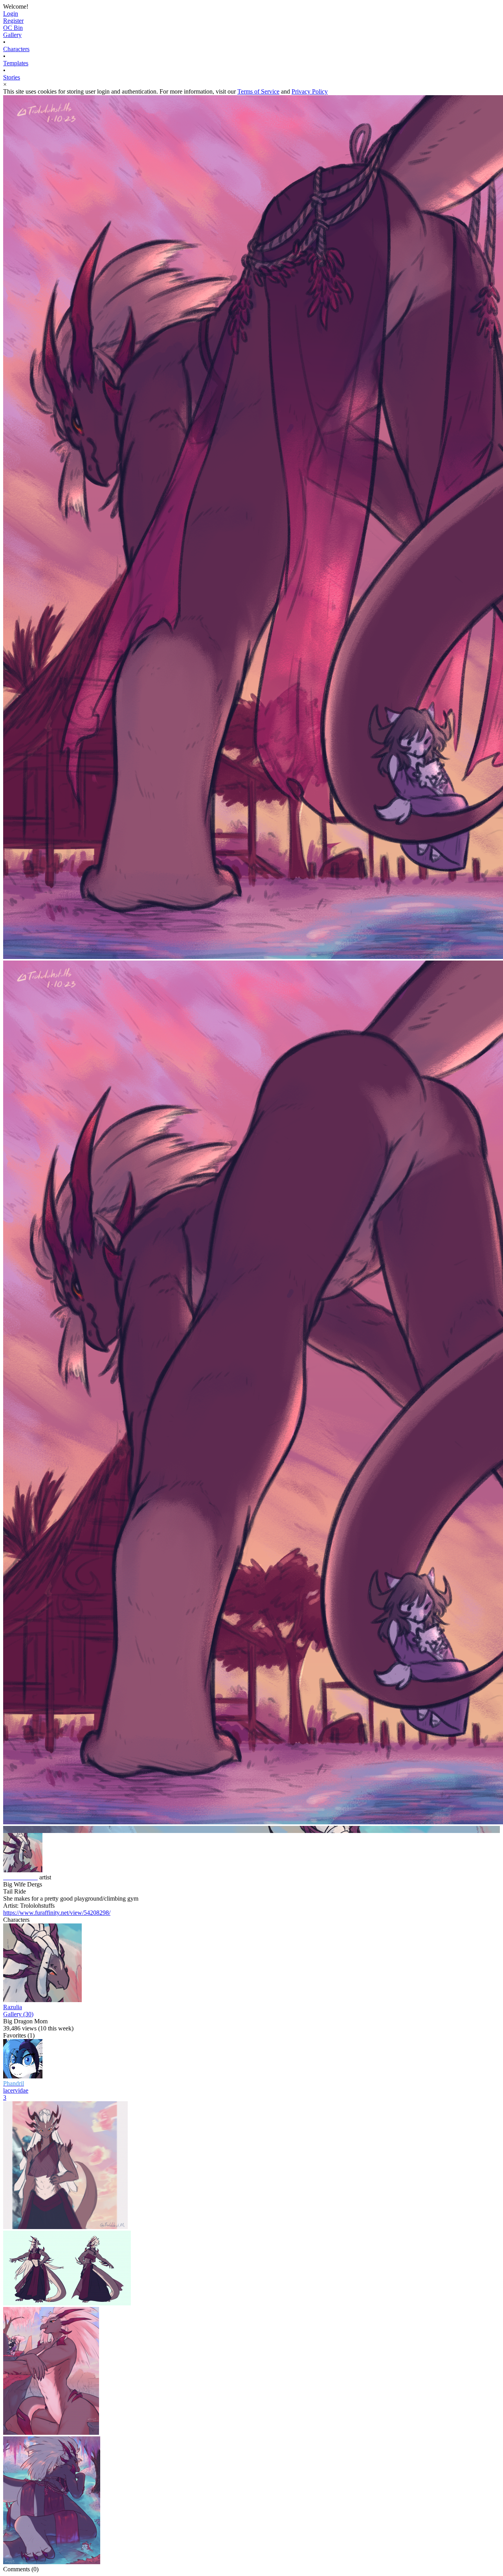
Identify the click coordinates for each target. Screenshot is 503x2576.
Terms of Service (258, 91)
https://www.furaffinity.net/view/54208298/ (57, 1913)
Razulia (13, 2007)
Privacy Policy (310, 91)
